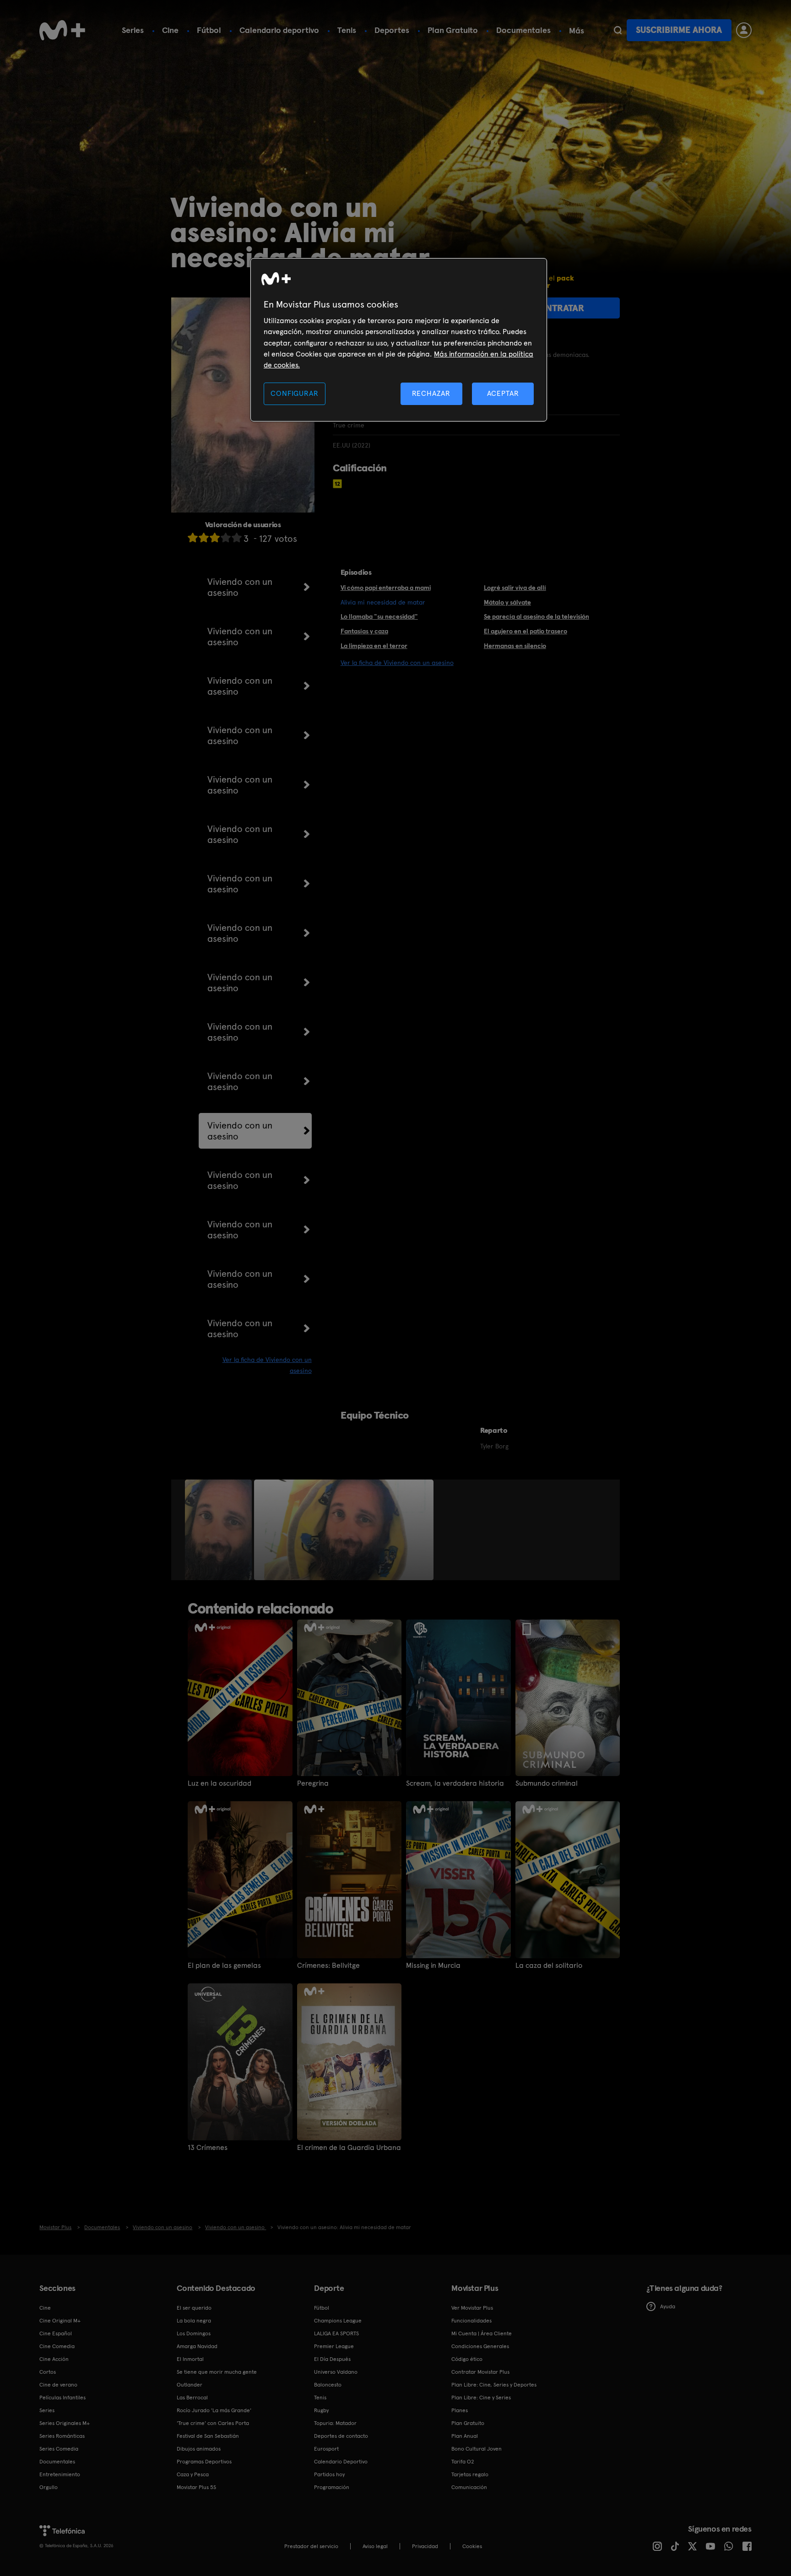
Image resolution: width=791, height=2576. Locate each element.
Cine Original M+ (60, 2321)
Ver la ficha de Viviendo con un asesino (397, 663)
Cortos (48, 2372)
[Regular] (215, 537)
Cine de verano (58, 2385)
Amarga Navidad (197, 2346)
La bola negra (194, 2321)
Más (577, 31)
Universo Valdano (336, 2372)
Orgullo (49, 2487)
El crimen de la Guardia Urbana (349, 2148)
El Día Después (332, 2359)
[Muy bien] (237, 537)
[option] (219, 1530)
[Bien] (226, 537)
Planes (460, 2410)
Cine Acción (54, 2359)
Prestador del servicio (311, 2546)
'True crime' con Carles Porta (213, 2423)
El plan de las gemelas (224, 1966)
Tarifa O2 (463, 2462)
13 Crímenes (208, 2148)
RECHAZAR (431, 393)
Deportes (392, 30)
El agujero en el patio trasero (526, 631)
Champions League (338, 2321)
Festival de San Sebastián (208, 2436)
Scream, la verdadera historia (455, 1783)
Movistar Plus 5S (196, 2487)
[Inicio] (62, 30)
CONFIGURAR (294, 393)
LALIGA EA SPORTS (336, 2333)
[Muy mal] (193, 537)
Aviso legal (375, 2546)
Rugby (321, 2410)
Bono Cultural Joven (477, 2449)
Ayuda (668, 2306)
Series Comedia (59, 2449)
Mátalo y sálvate (507, 602)
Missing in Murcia (433, 1966)
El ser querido (194, 2308)
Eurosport (326, 2449)
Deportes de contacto (341, 2436)
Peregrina (313, 1783)
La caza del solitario (549, 1966)
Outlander (190, 2385)
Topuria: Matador (335, 2423)
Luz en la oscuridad (219, 1783)
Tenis (347, 30)
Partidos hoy (329, 2474)
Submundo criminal (547, 1783)
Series (133, 30)
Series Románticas (62, 2436)
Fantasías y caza (364, 631)
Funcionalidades (471, 2321)
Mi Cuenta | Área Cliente (482, 2333)
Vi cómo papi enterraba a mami (386, 588)
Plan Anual (465, 2436)
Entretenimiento (60, 2474)
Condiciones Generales (480, 2346)
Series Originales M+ (65, 2423)
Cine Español (56, 2333)
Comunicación (469, 2487)
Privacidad (425, 2546)
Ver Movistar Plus (472, 2308)
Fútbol (209, 30)
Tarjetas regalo (470, 2474)
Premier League (334, 2346)
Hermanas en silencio (515, 646)
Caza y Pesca (193, 2474)
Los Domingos (194, 2333)
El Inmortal (190, 2359)
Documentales (523, 30)
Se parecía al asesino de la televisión (536, 616)
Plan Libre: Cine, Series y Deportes (494, 2385)
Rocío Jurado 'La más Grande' (214, 2410)
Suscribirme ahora (679, 30)
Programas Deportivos (204, 2462)
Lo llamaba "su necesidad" (379, 616)
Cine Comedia (57, 2346)
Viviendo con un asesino (240, 587)
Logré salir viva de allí (515, 588)
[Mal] (204, 537)
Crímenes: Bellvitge (328, 1966)
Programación (332, 2487)
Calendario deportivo (279, 30)
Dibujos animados (199, 2449)
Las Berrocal (192, 2398)
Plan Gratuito (453, 30)
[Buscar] (618, 30)
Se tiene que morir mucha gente (217, 2372)
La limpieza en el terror (374, 646)
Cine (170, 30)
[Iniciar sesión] (744, 30)
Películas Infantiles (62, 2398)
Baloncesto (328, 2385)
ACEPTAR (503, 393)
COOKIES (472, 2546)
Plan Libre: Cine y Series (481, 2398)
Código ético (467, 2359)
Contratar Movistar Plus (480, 2372)
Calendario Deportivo (341, 2462)
